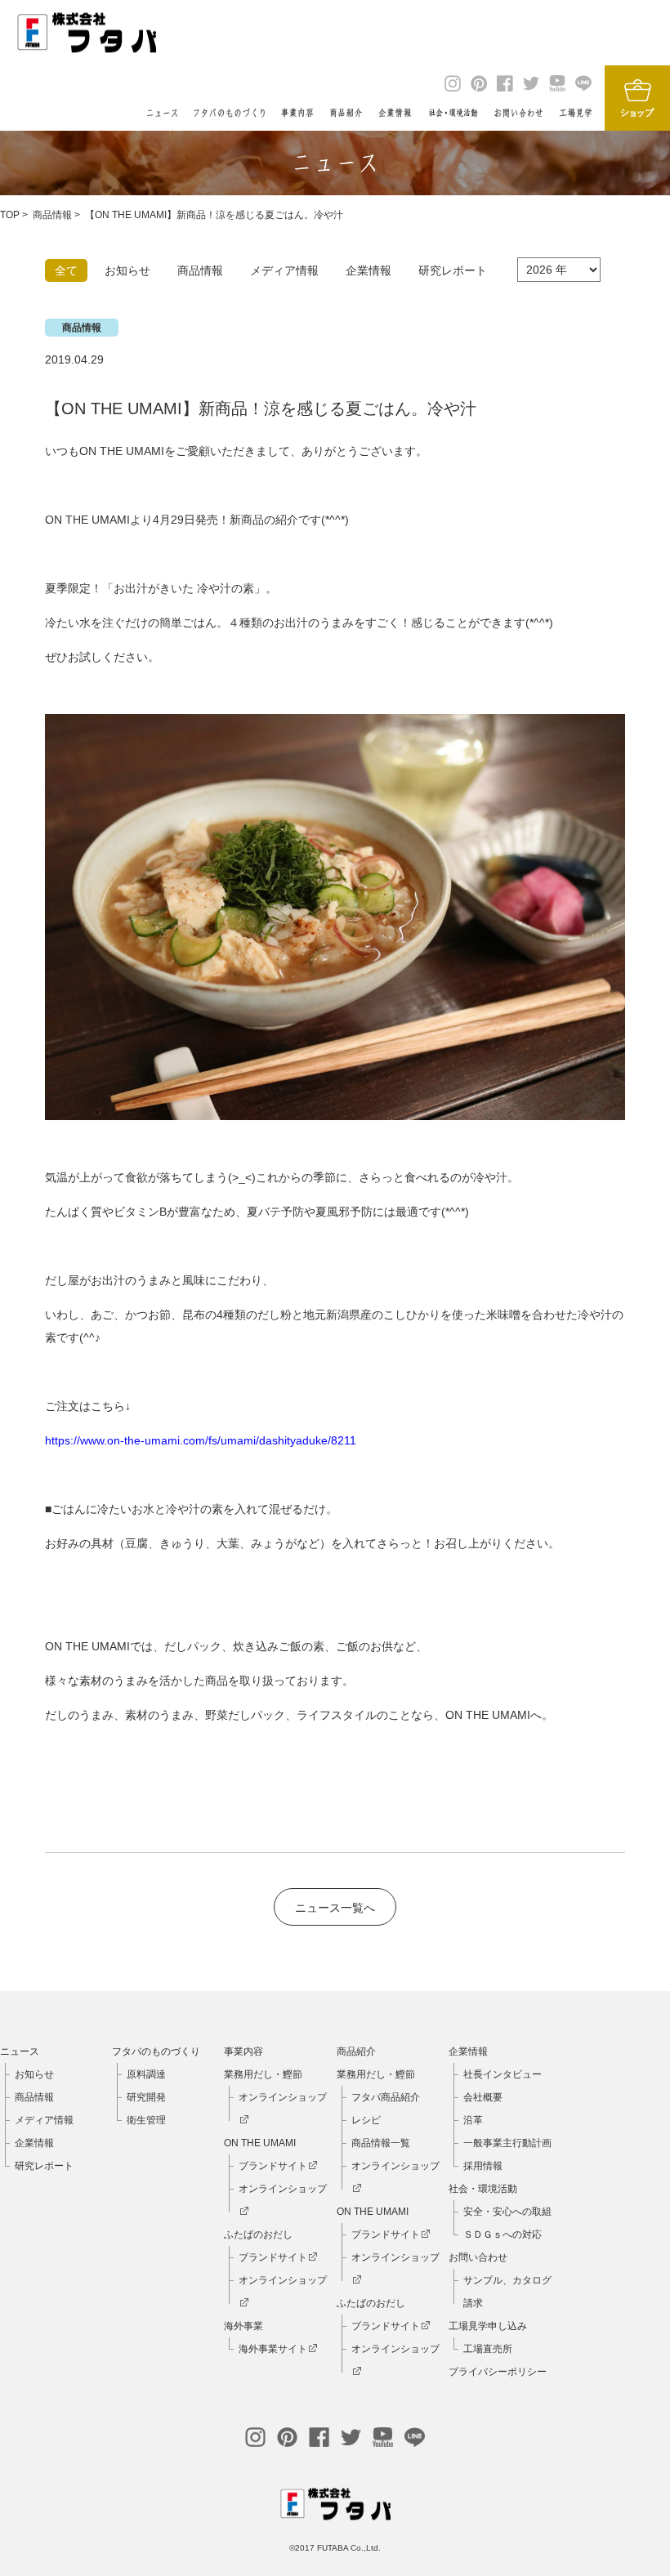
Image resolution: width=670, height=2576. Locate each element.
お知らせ (34, 2074)
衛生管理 (146, 2120)
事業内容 (243, 2051)
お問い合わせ (478, 2257)
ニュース (20, 2051)
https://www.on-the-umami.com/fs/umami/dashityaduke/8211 (201, 1440)
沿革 (473, 2120)
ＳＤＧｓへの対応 (502, 2234)
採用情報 (483, 2166)
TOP (10, 215)
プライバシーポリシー (498, 2372)
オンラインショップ (283, 2097)
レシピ (366, 2120)
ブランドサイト (273, 2166)
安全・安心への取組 (507, 2212)
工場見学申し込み (488, 2326)
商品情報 (52, 215)
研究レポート (44, 2166)
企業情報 (34, 2143)
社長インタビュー (502, 2074)
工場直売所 (488, 2349)
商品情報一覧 (381, 2143)
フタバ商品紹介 (386, 2097)
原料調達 (146, 2074)
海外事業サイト (273, 2349)
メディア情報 (44, 2120)
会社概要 (483, 2097)
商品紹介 (356, 2051)
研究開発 (146, 2097)
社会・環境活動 (483, 2189)
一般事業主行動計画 (507, 2143)
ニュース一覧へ (335, 1908)
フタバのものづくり (156, 2051)
